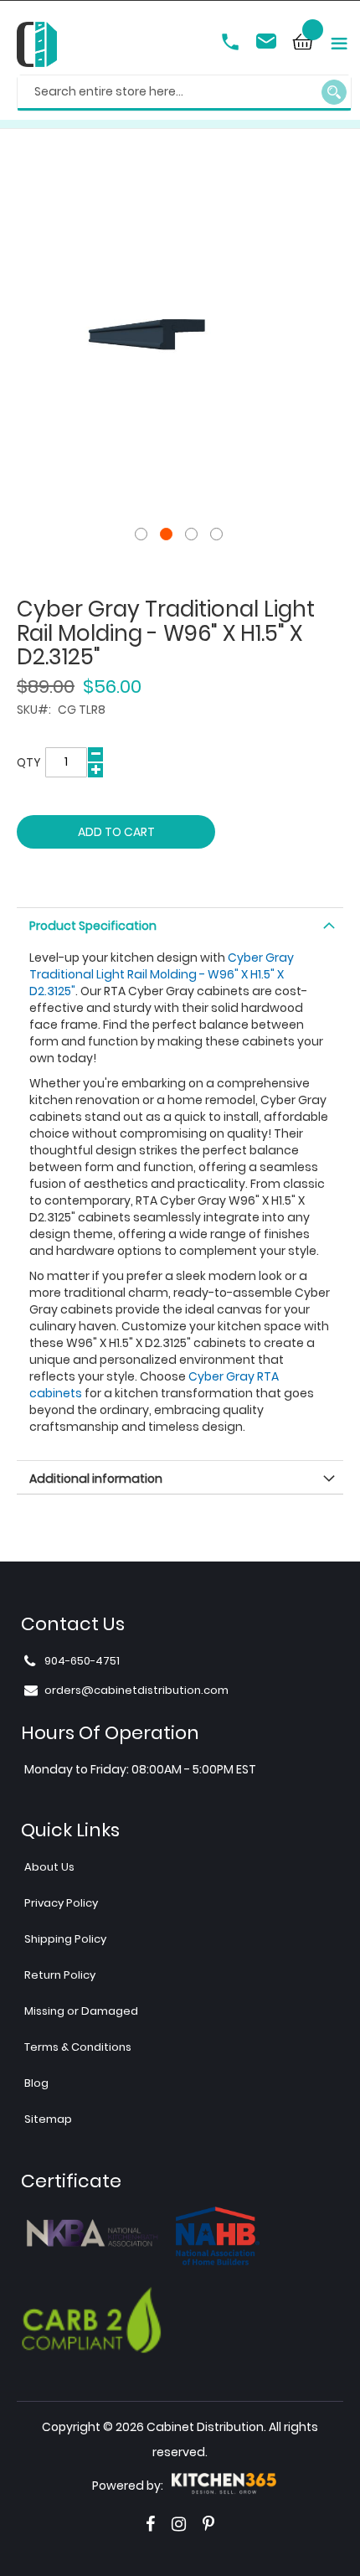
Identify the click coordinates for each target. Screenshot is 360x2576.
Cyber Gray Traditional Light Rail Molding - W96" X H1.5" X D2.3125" (162, 974)
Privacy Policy (61, 1903)
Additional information (96, 1479)
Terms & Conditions (78, 2047)
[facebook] (150, 2524)
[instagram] (179, 2524)
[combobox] (184, 93)
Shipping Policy (65, 1939)
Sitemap (48, 2119)
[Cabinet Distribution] (37, 46)
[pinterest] (208, 2524)
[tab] (180, 924)
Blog (36, 2083)
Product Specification (93, 926)
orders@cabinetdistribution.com (269, 44)
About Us (49, 1867)
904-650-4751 (232, 44)
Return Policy (60, 1975)
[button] (142, 534)
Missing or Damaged (81, 2011)
